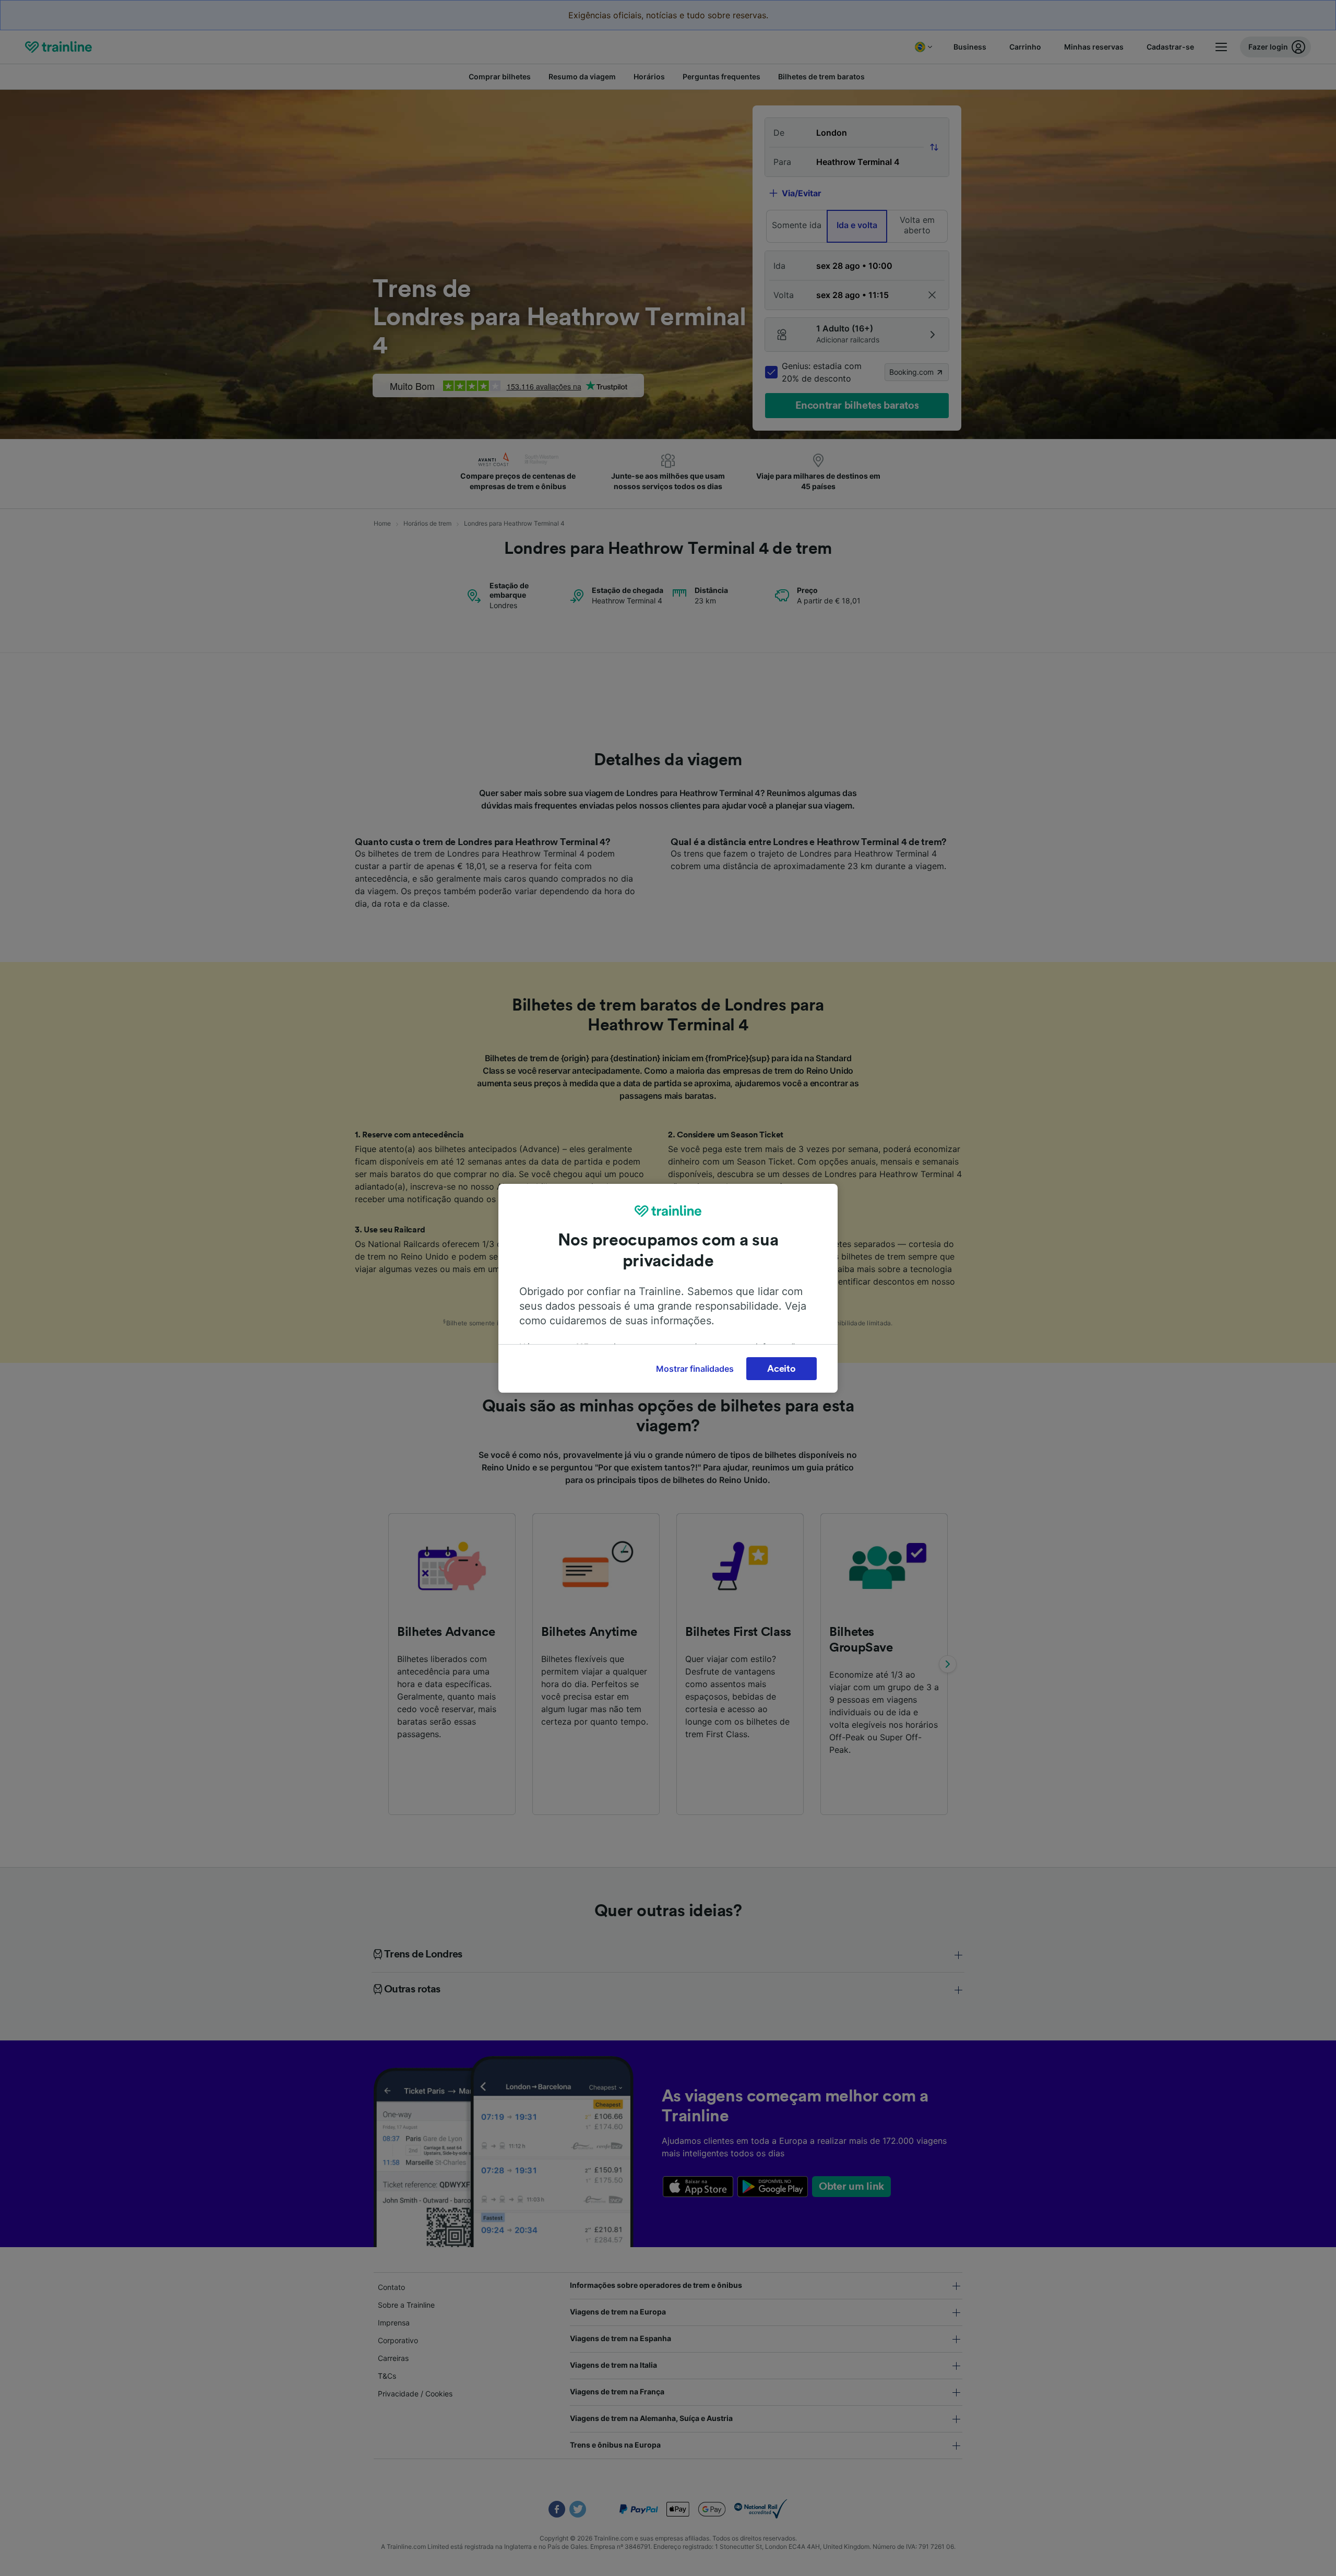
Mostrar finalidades (695, 1369)
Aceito (781, 1369)
